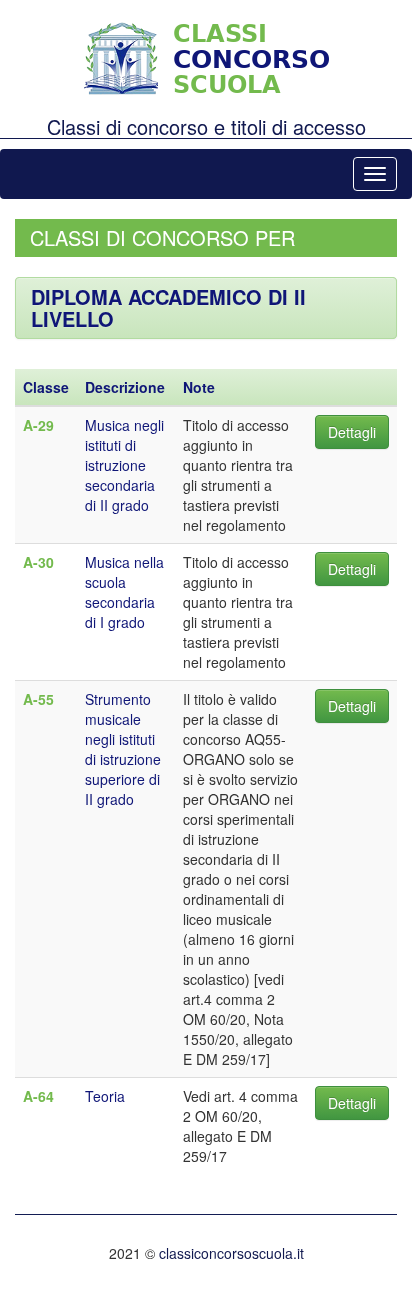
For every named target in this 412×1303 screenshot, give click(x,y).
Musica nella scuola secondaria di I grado (124, 592)
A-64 (38, 1096)
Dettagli (352, 432)
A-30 (38, 562)
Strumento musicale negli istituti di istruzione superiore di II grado (123, 749)
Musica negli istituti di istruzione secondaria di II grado (124, 465)
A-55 (38, 699)
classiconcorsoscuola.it (231, 1253)
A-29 (38, 425)
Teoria (105, 1096)
